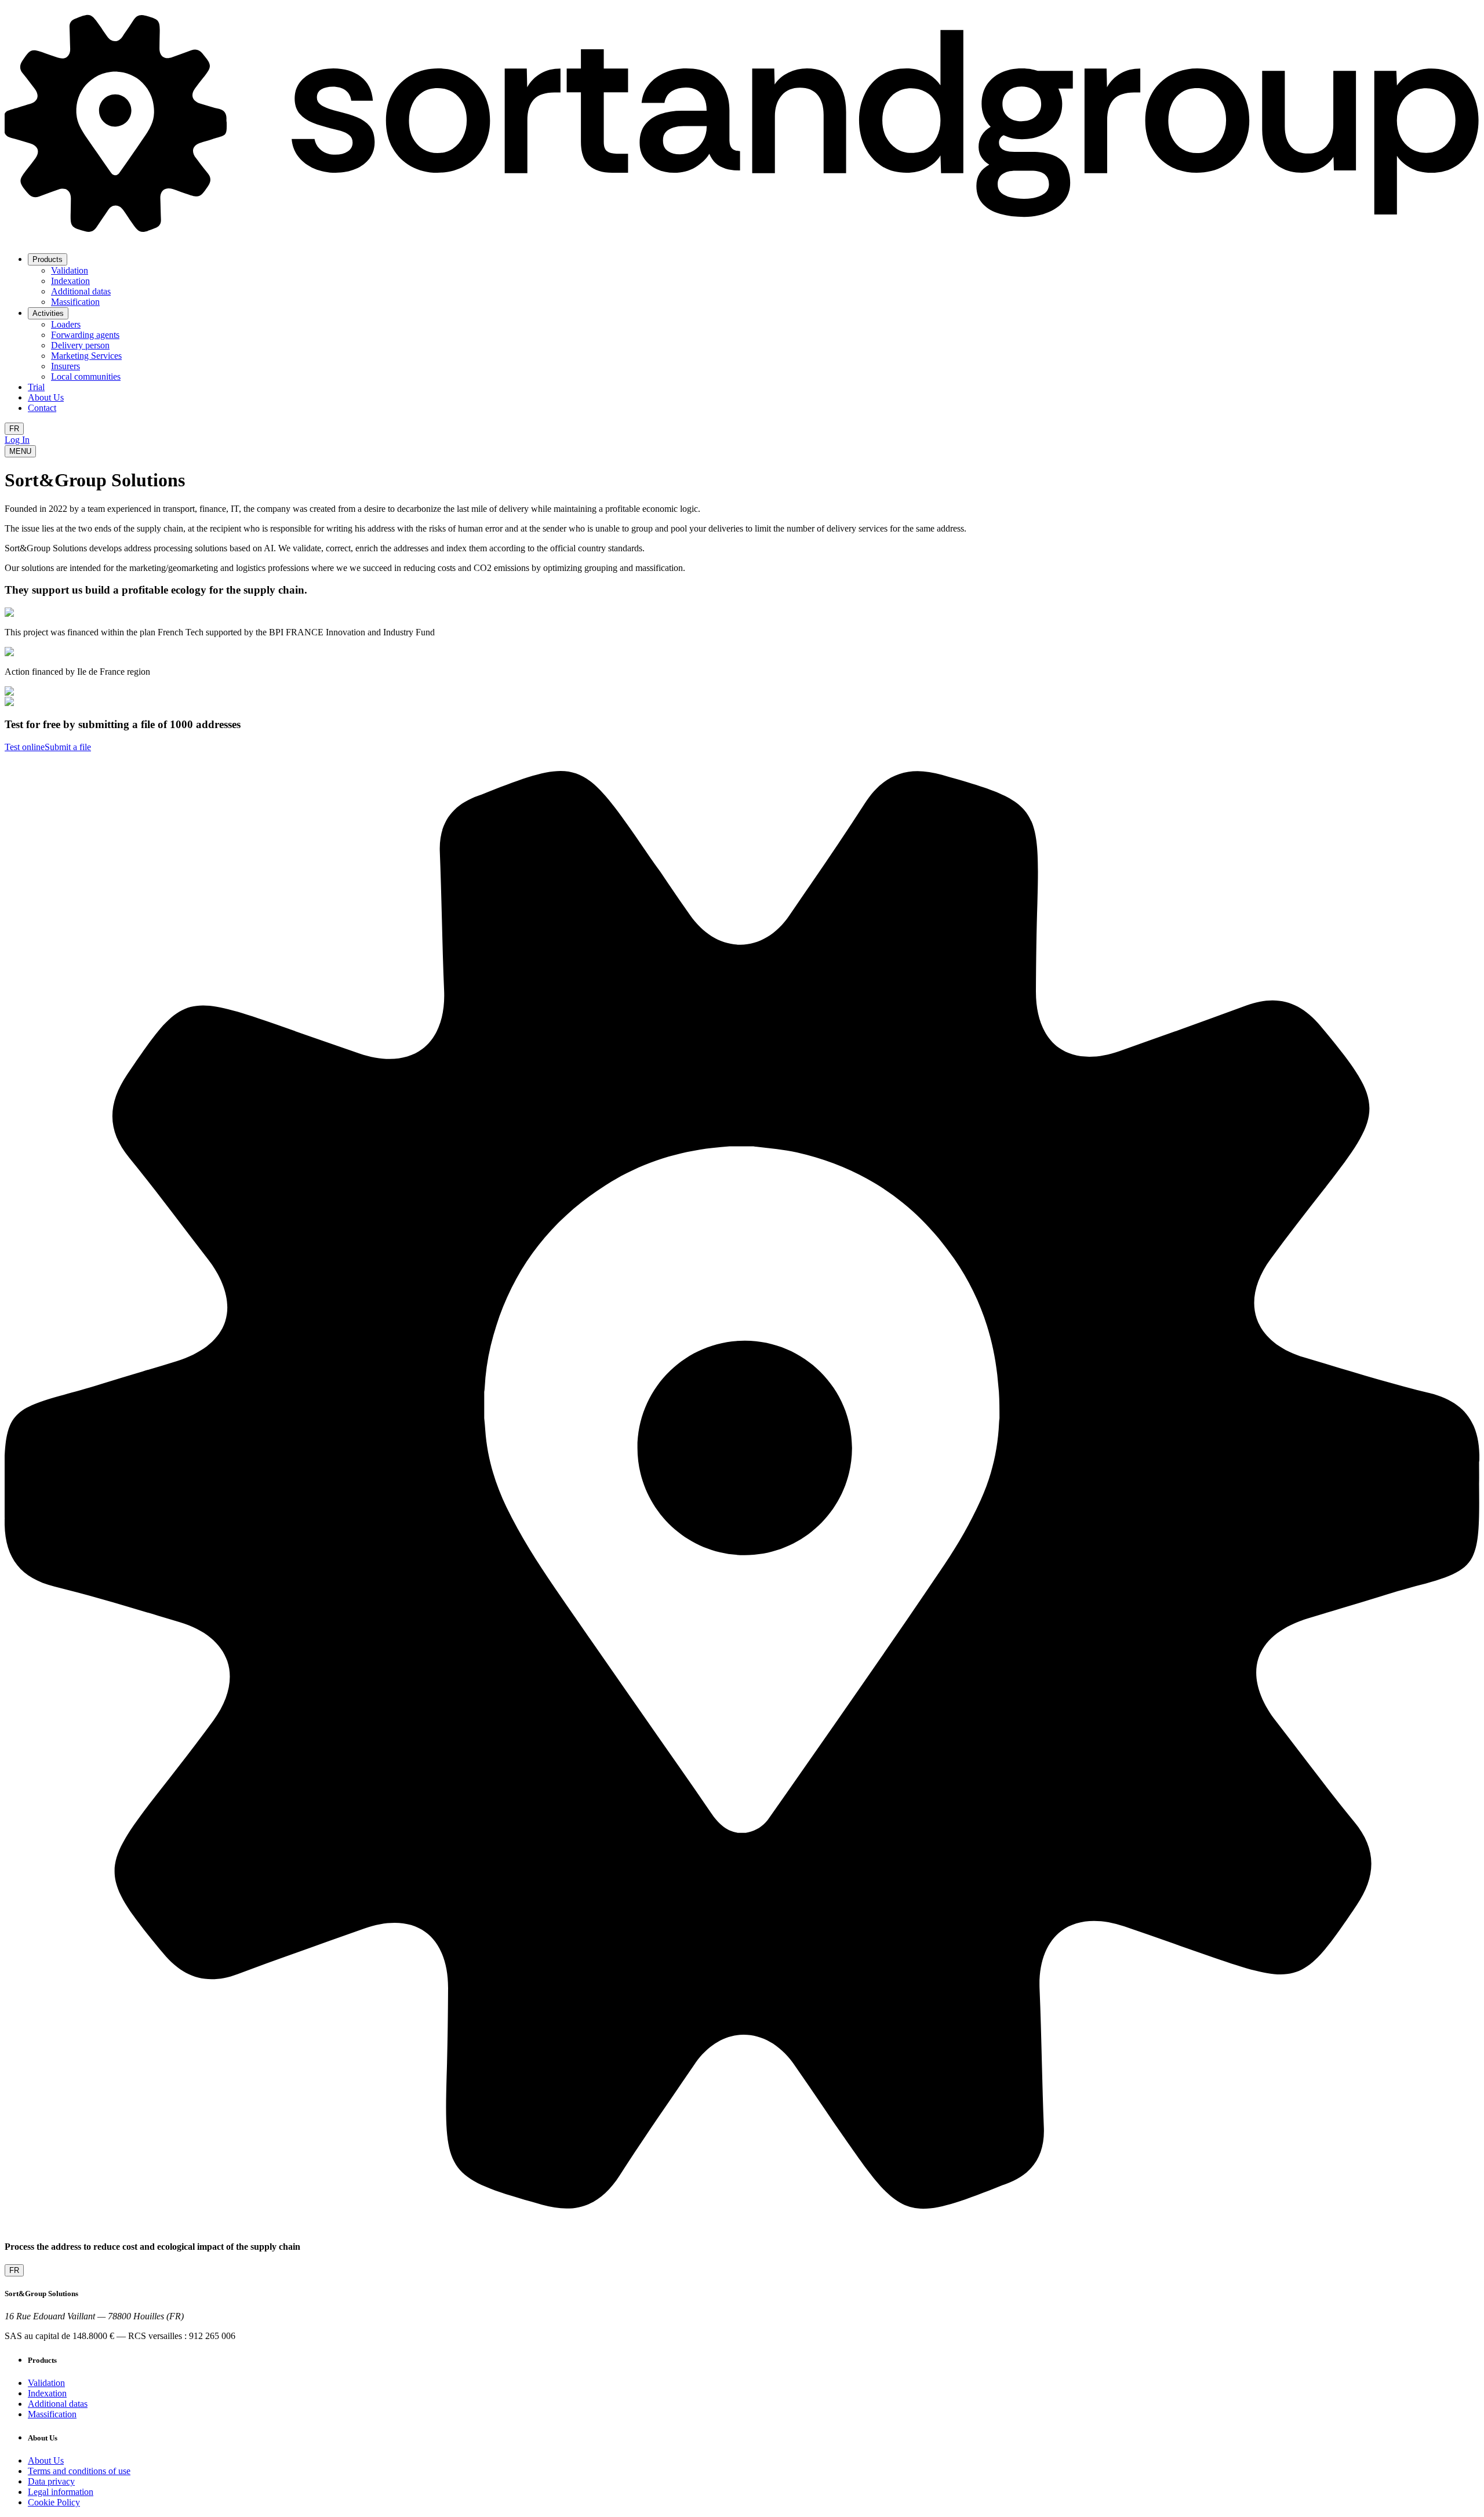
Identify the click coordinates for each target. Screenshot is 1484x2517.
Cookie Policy (54, 2502)
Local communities (86, 377)
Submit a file (68, 747)
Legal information (61, 2492)
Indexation (70, 281)
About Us (46, 397)
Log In (17, 440)
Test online (25, 747)
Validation (70, 270)
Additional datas (81, 291)
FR (14, 429)
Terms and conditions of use (79, 2471)
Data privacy (51, 2481)
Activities (48, 313)
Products (48, 259)
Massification (75, 302)
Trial (36, 387)
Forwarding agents (85, 335)
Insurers (66, 366)
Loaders (66, 324)
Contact (42, 408)
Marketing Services (86, 356)
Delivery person (80, 345)
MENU (20, 451)
